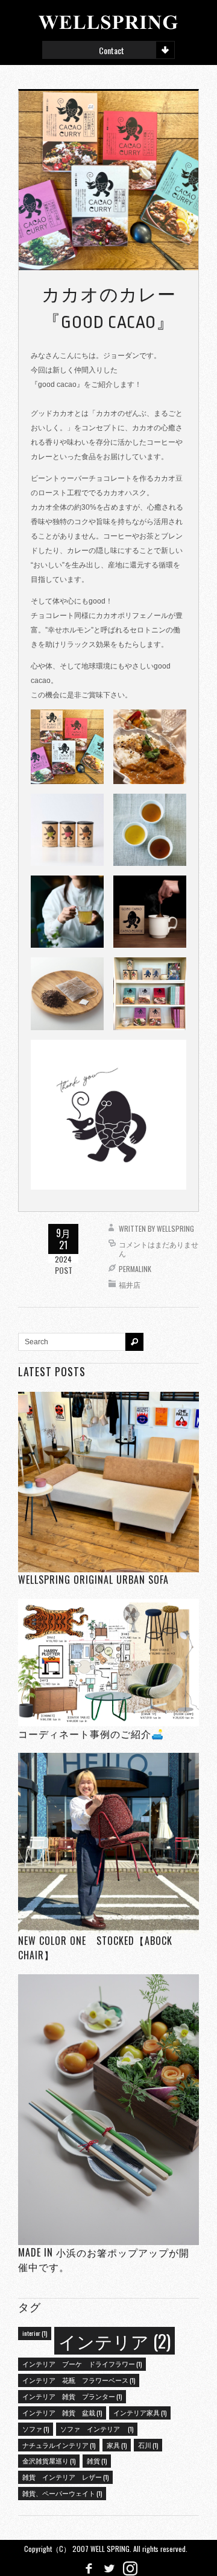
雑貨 (97, 2460)
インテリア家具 (140, 2412)
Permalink (135, 1269)
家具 (117, 2445)
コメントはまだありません (159, 1249)
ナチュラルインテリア (59, 2445)
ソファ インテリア (97, 2429)
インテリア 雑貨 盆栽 (62, 2412)
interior (35, 2333)
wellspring (175, 1228)
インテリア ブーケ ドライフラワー (82, 2364)
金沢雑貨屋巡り (49, 2460)
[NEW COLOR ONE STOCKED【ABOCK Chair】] (108, 1843)
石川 (148, 2445)
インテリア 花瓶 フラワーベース (79, 2380)
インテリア (115, 2340)
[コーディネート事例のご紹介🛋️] (108, 1662)
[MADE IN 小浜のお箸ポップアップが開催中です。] (108, 2109)
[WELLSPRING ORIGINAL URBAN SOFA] (108, 1482)
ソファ (36, 2429)
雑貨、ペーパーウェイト (62, 2493)
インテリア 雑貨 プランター (72, 2396)
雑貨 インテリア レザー (65, 2477)
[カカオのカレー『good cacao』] (108, 180)
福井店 (130, 1284)
